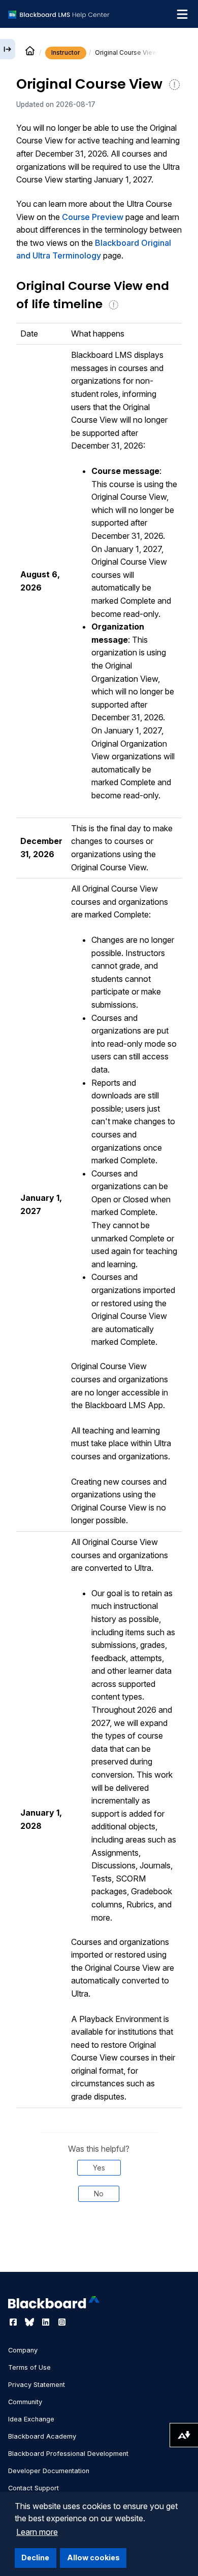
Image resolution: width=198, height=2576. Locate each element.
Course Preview (93, 217)
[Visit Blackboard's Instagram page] (62, 2322)
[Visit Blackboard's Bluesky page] (30, 2322)
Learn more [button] (37, 2532)
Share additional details (99, 2244)
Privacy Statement (37, 2385)
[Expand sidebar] (8, 49)
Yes (99, 2168)
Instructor (66, 52)
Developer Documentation (49, 2471)
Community (25, 2402)
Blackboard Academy (42, 2436)
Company (23, 2350)
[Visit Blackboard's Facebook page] (14, 2322)
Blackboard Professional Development (68, 2454)
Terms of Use (29, 2367)
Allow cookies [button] (93, 2557)
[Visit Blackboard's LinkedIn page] (47, 2322)
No (99, 2194)
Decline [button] (35, 2557)
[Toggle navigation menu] (182, 14)
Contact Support (34, 2488)
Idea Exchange (31, 2419)
